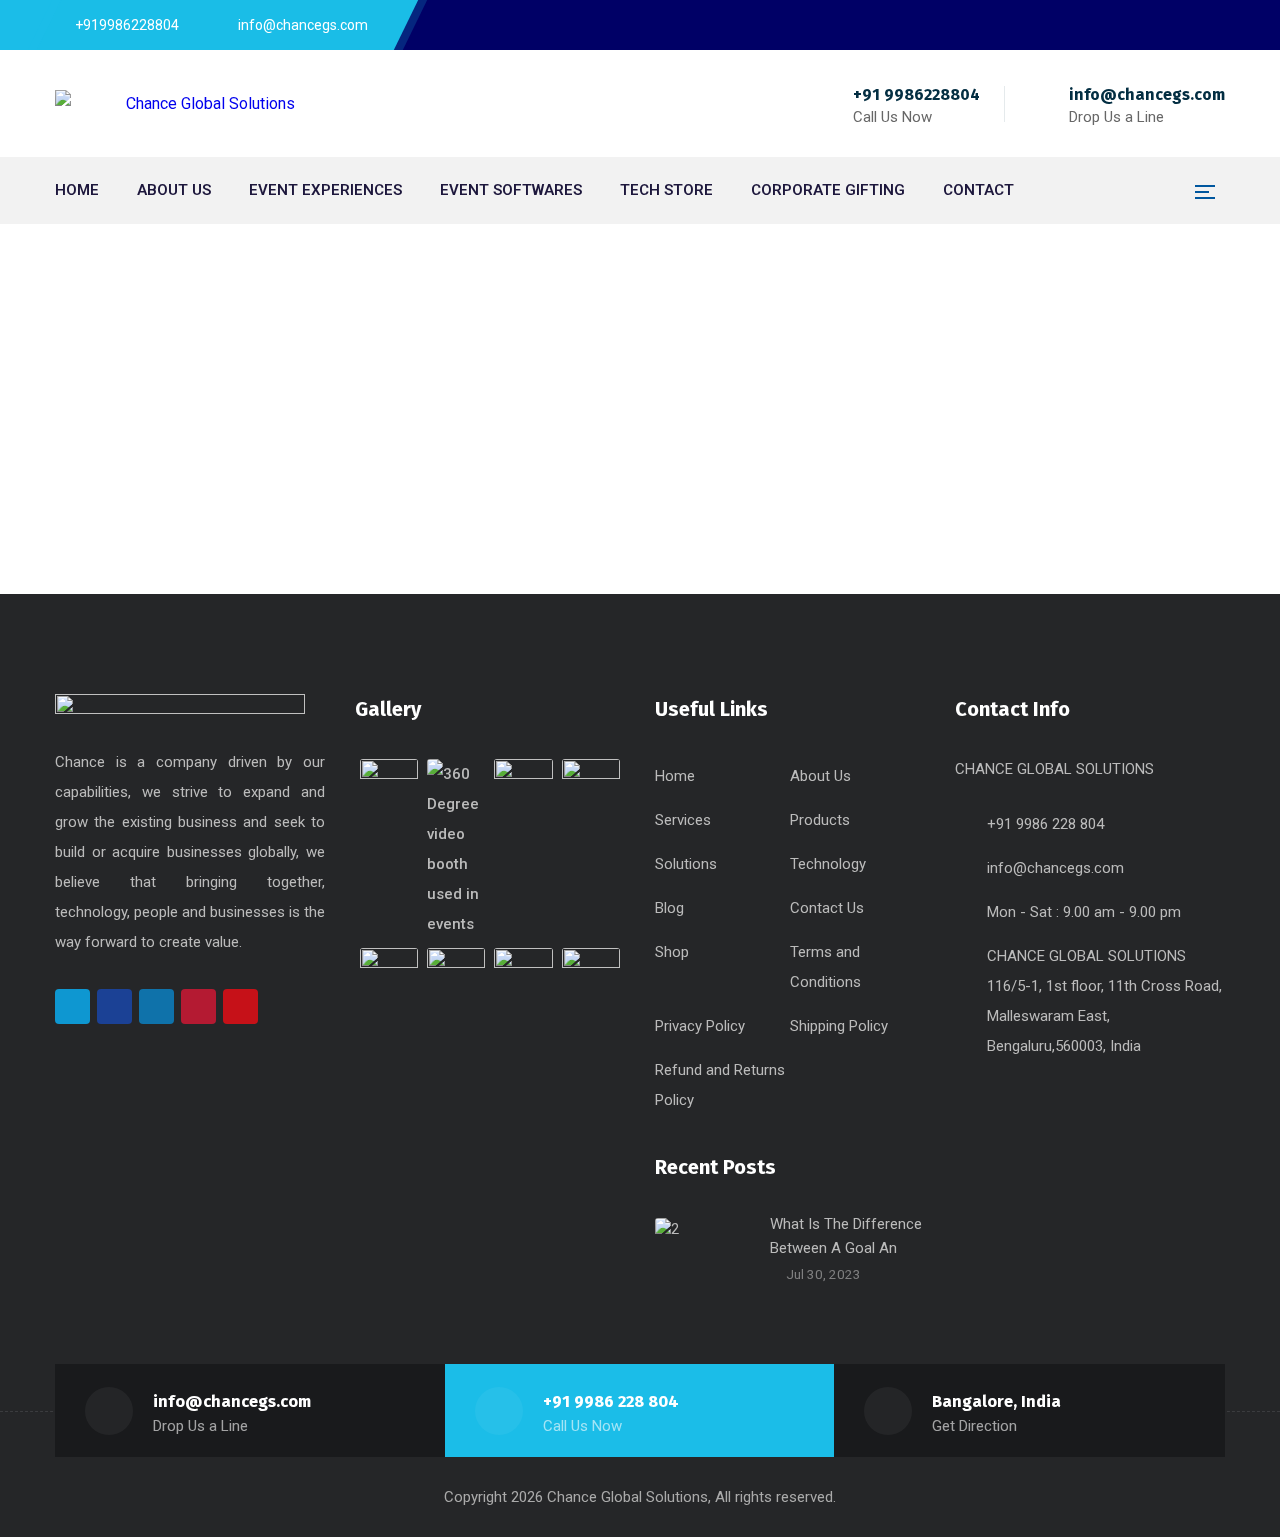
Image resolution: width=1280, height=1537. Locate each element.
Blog (669, 908)
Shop (672, 952)
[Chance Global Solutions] (175, 103)
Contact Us (827, 908)
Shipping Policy (839, 1026)
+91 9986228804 (916, 94)
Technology (828, 864)
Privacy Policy (700, 1026)
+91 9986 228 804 (611, 1401)
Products (820, 820)
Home (605, 359)
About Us (820, 776)
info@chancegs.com (1147, 94)
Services (683, 820)
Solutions (686, 864)
